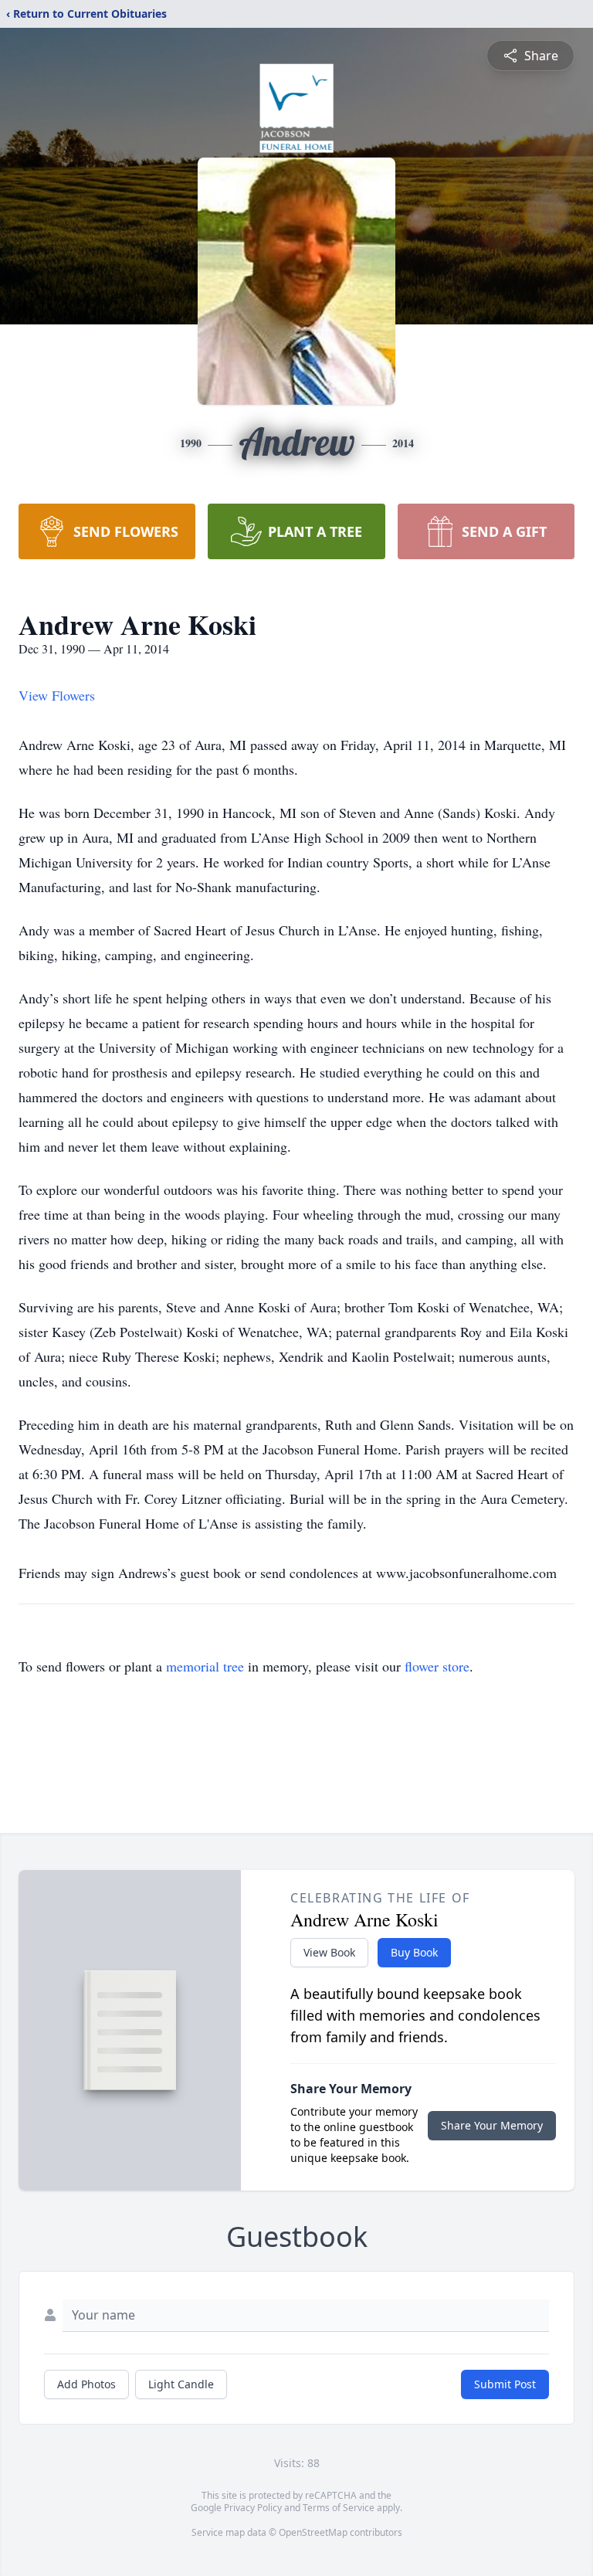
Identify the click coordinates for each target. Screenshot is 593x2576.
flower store (437, 1666)
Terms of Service (339, 2508)
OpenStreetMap (313, 2532)
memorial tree (205, 1666)
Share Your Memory (492, 2125)
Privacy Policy (253, 2508)
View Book (329, 1952)
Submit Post (505, 2384)
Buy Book (414, 1952)
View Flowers (57, 695)
